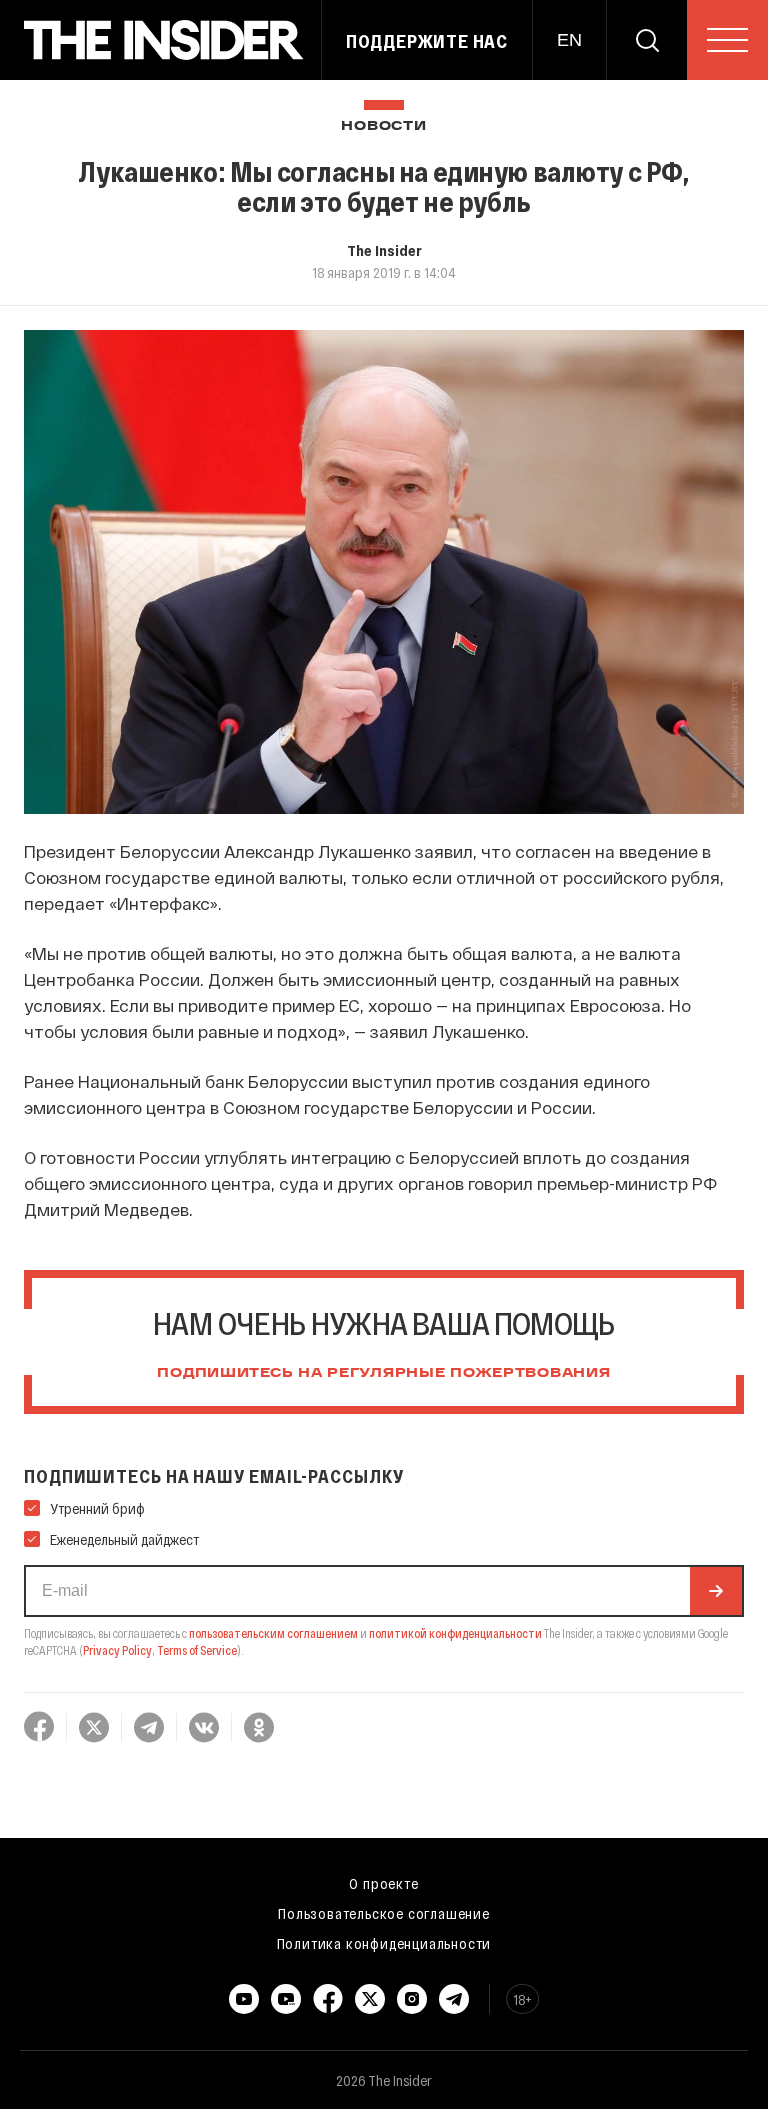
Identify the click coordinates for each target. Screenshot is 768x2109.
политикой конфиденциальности (455, 1633)
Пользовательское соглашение (384, 1913)
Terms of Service (197, 1650)
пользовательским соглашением (273, 1633)
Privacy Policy (117, 1650)
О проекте (383, 1883)
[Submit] (716, 1591)
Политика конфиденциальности (384, 1943)
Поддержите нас (427, 41)
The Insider (384, 250)
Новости (383, 126)
